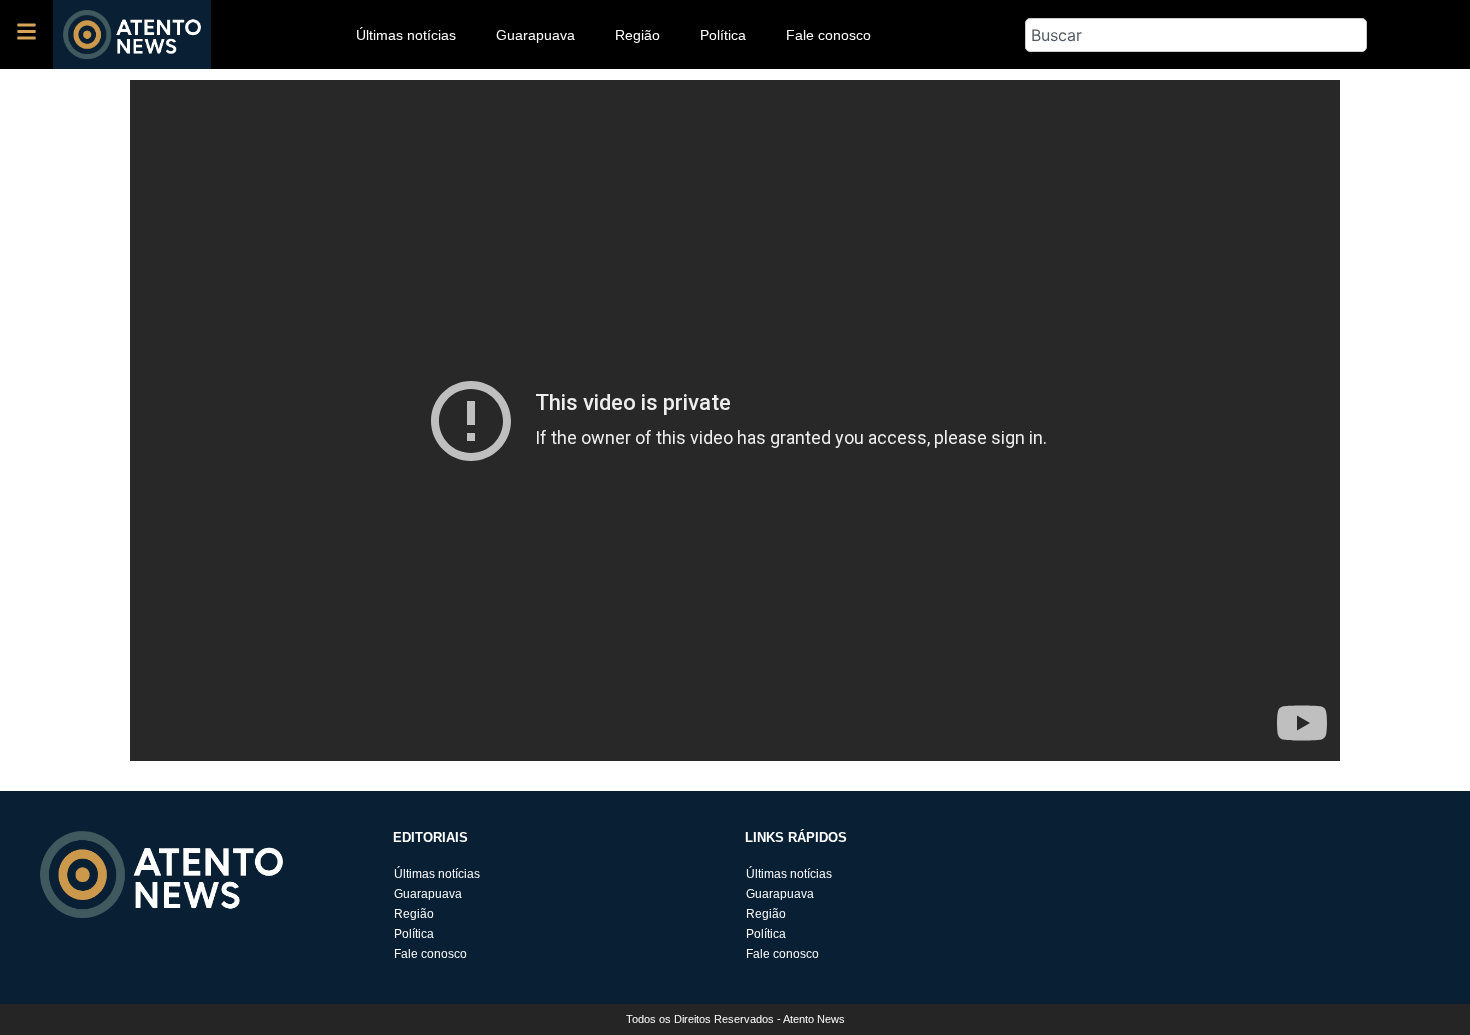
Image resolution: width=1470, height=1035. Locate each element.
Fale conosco (828, 35)
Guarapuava (535, 35)
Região (637, 35)
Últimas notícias (406, 35)
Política (723, 35)
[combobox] (1196, 35)
